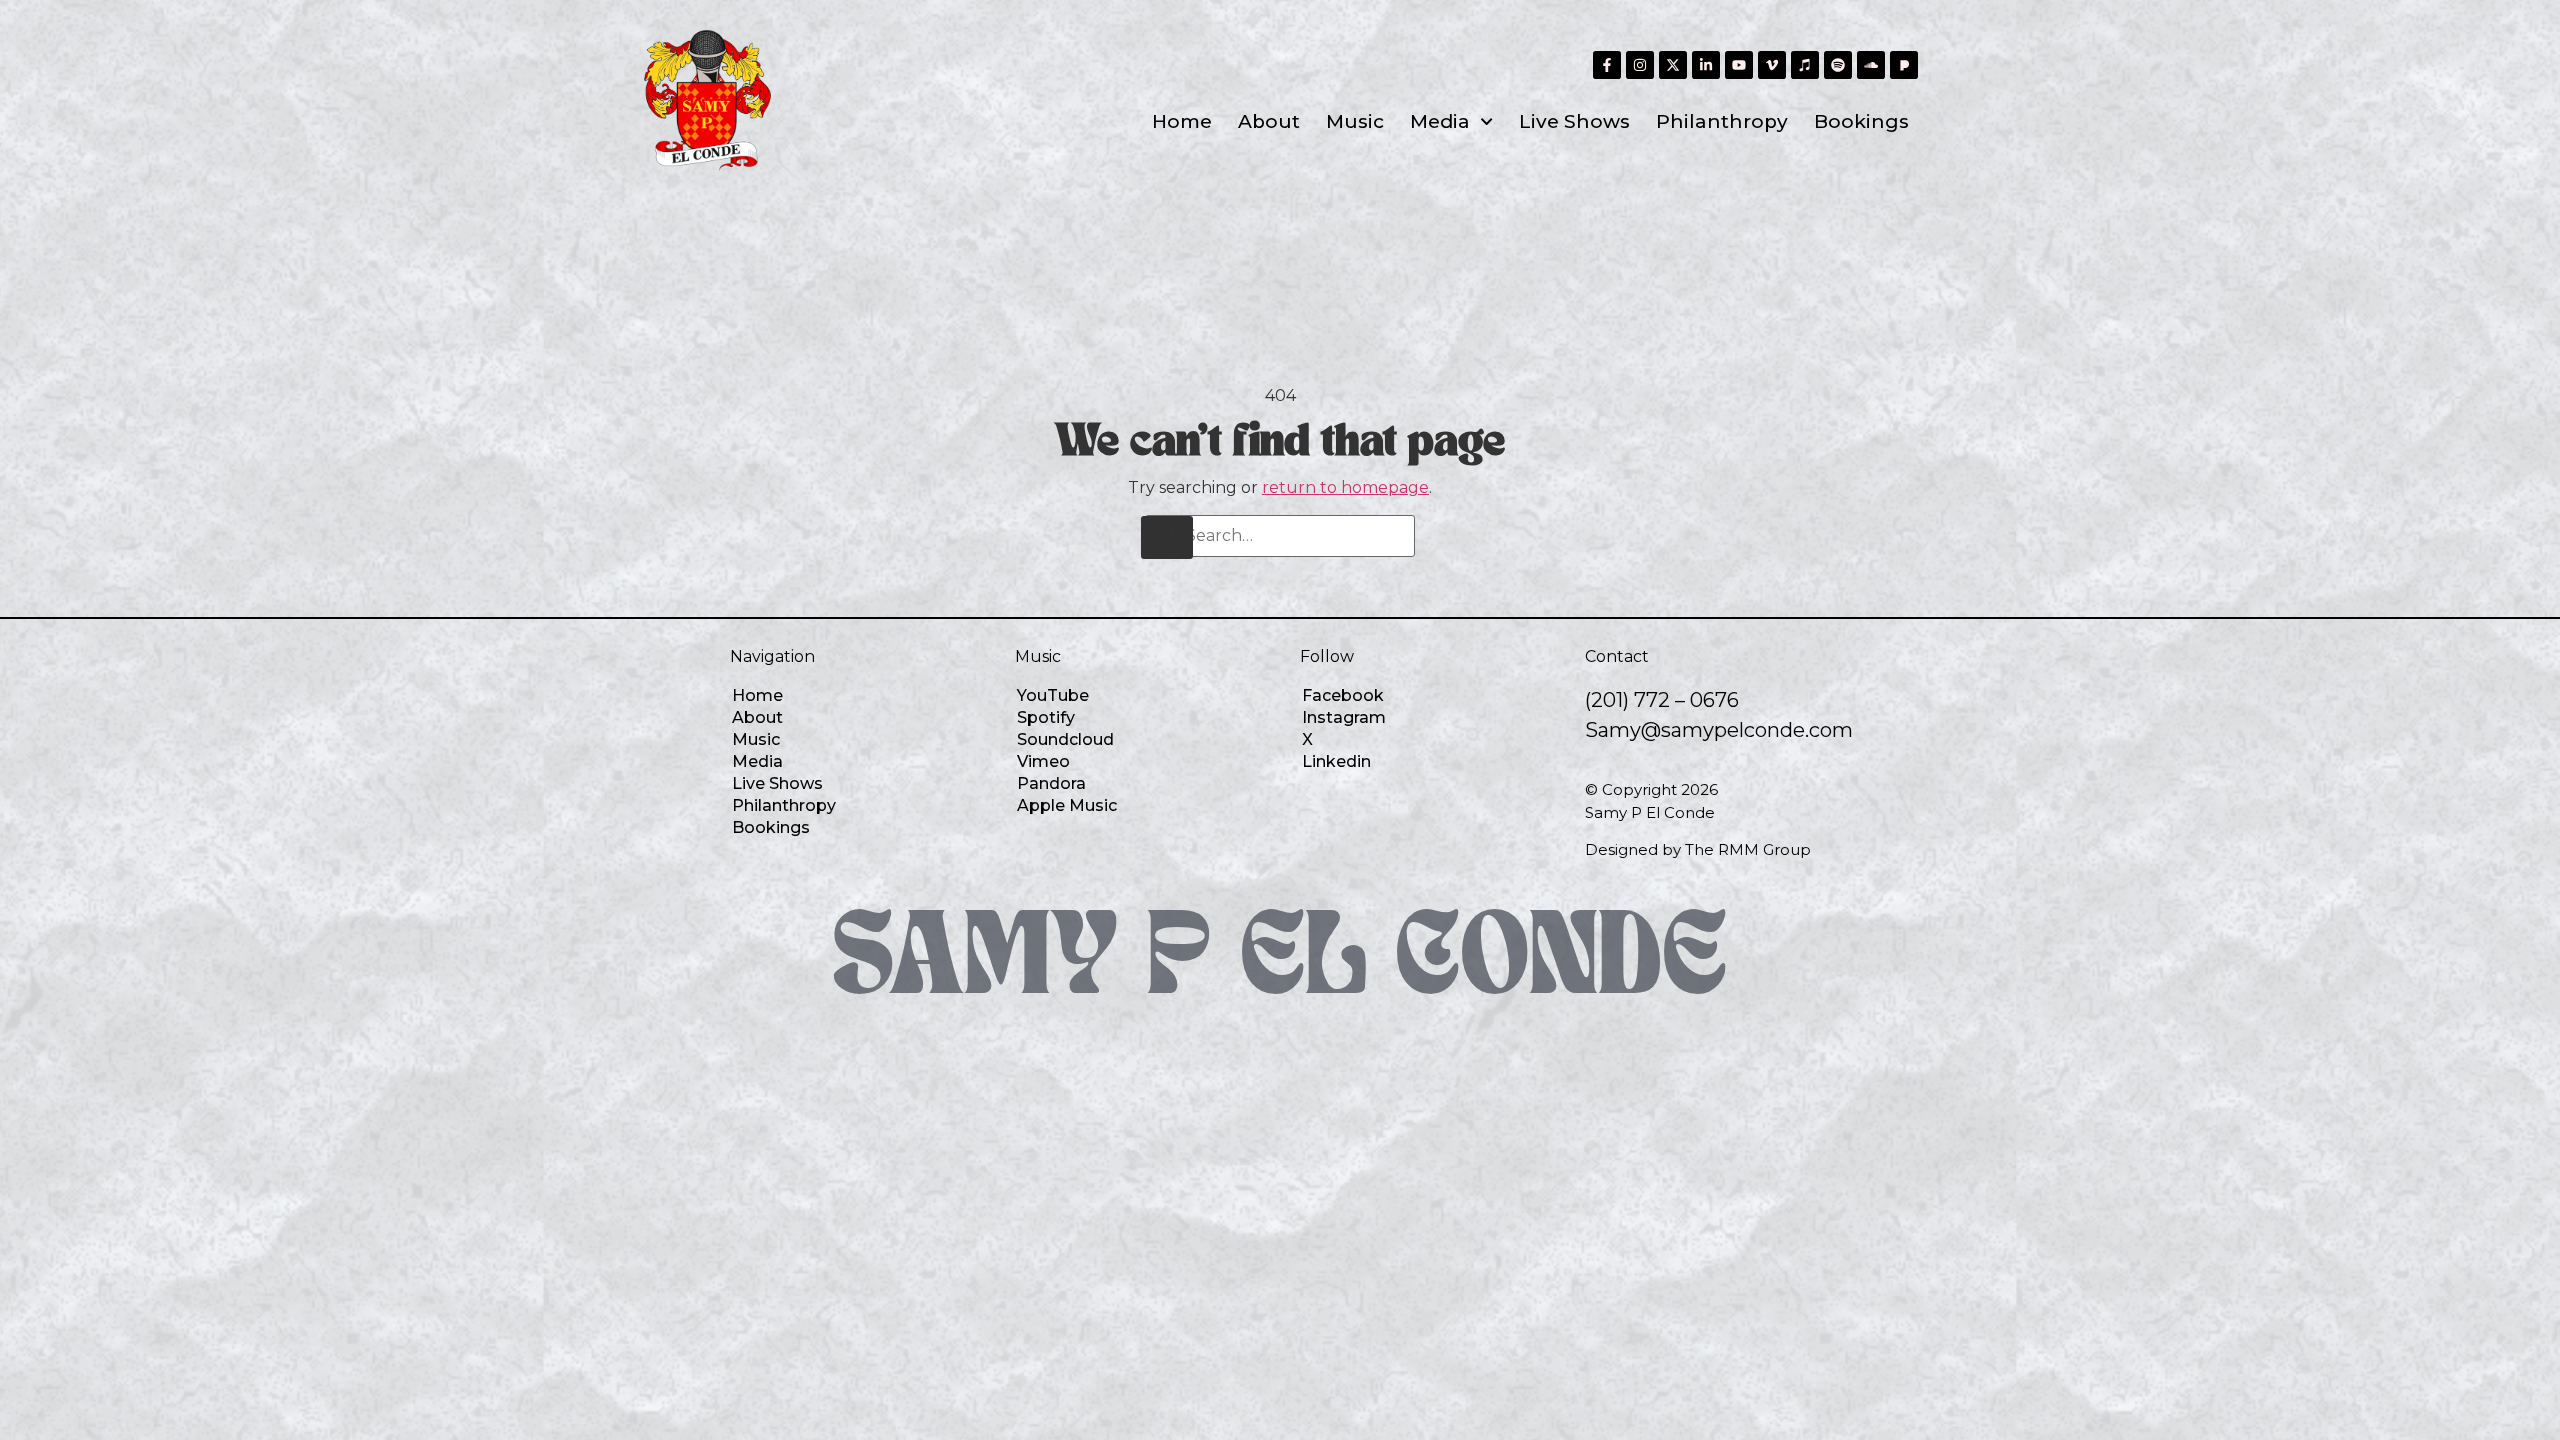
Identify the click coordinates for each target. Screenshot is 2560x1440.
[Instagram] (1640, 65)
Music (1355, 121)
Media (1440, 121)
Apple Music (1067, 805)
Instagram (1344, 717)
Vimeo (1043, 761)
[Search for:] (1280, 536)
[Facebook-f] (1607, 65)
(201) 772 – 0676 (1662, 700)
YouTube (1053, 695)
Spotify (1046, 717)
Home (1182, 121)
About (1269, 121)
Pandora (1051, 783)
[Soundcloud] (1871, 65)
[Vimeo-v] (1772, 65)
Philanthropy (1722, 121)
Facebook (1343, 695)
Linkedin (1336, 761)
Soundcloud (1065, 739)
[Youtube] (1739, 65)
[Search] (1167, 537)
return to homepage (1345, 487)
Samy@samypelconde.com (1719, 730)
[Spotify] (1838, 65)
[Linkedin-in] (1706, 65)
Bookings (1861, 121)
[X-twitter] (1673, 65)
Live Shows (1574, 121)
